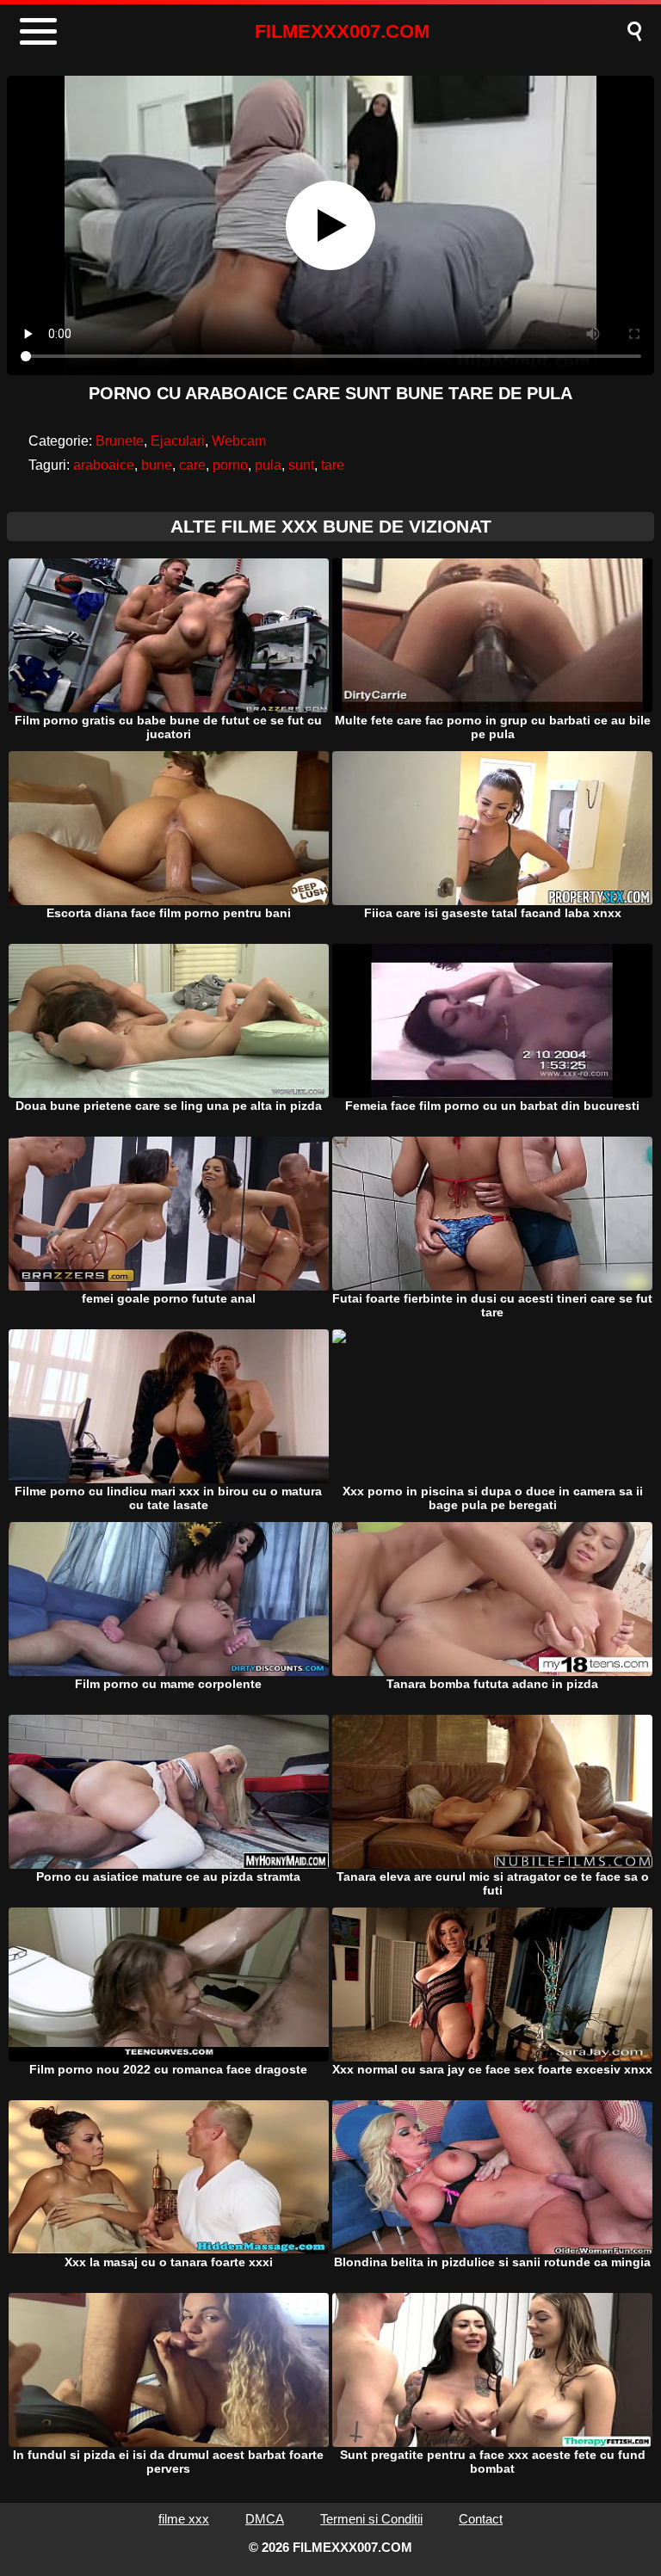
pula (268, 465)
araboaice (104, 465)
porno (230, 465)
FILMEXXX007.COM (342, 31)
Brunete (120, 441)
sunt (301, 465)
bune (157, 465)
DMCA (265, 2519)
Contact (481, 2519)
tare (333, 465)
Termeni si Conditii (371, 2519)
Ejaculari (178, 441)
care (192, 465)
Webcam (239, 441)
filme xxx (184, 2519)
